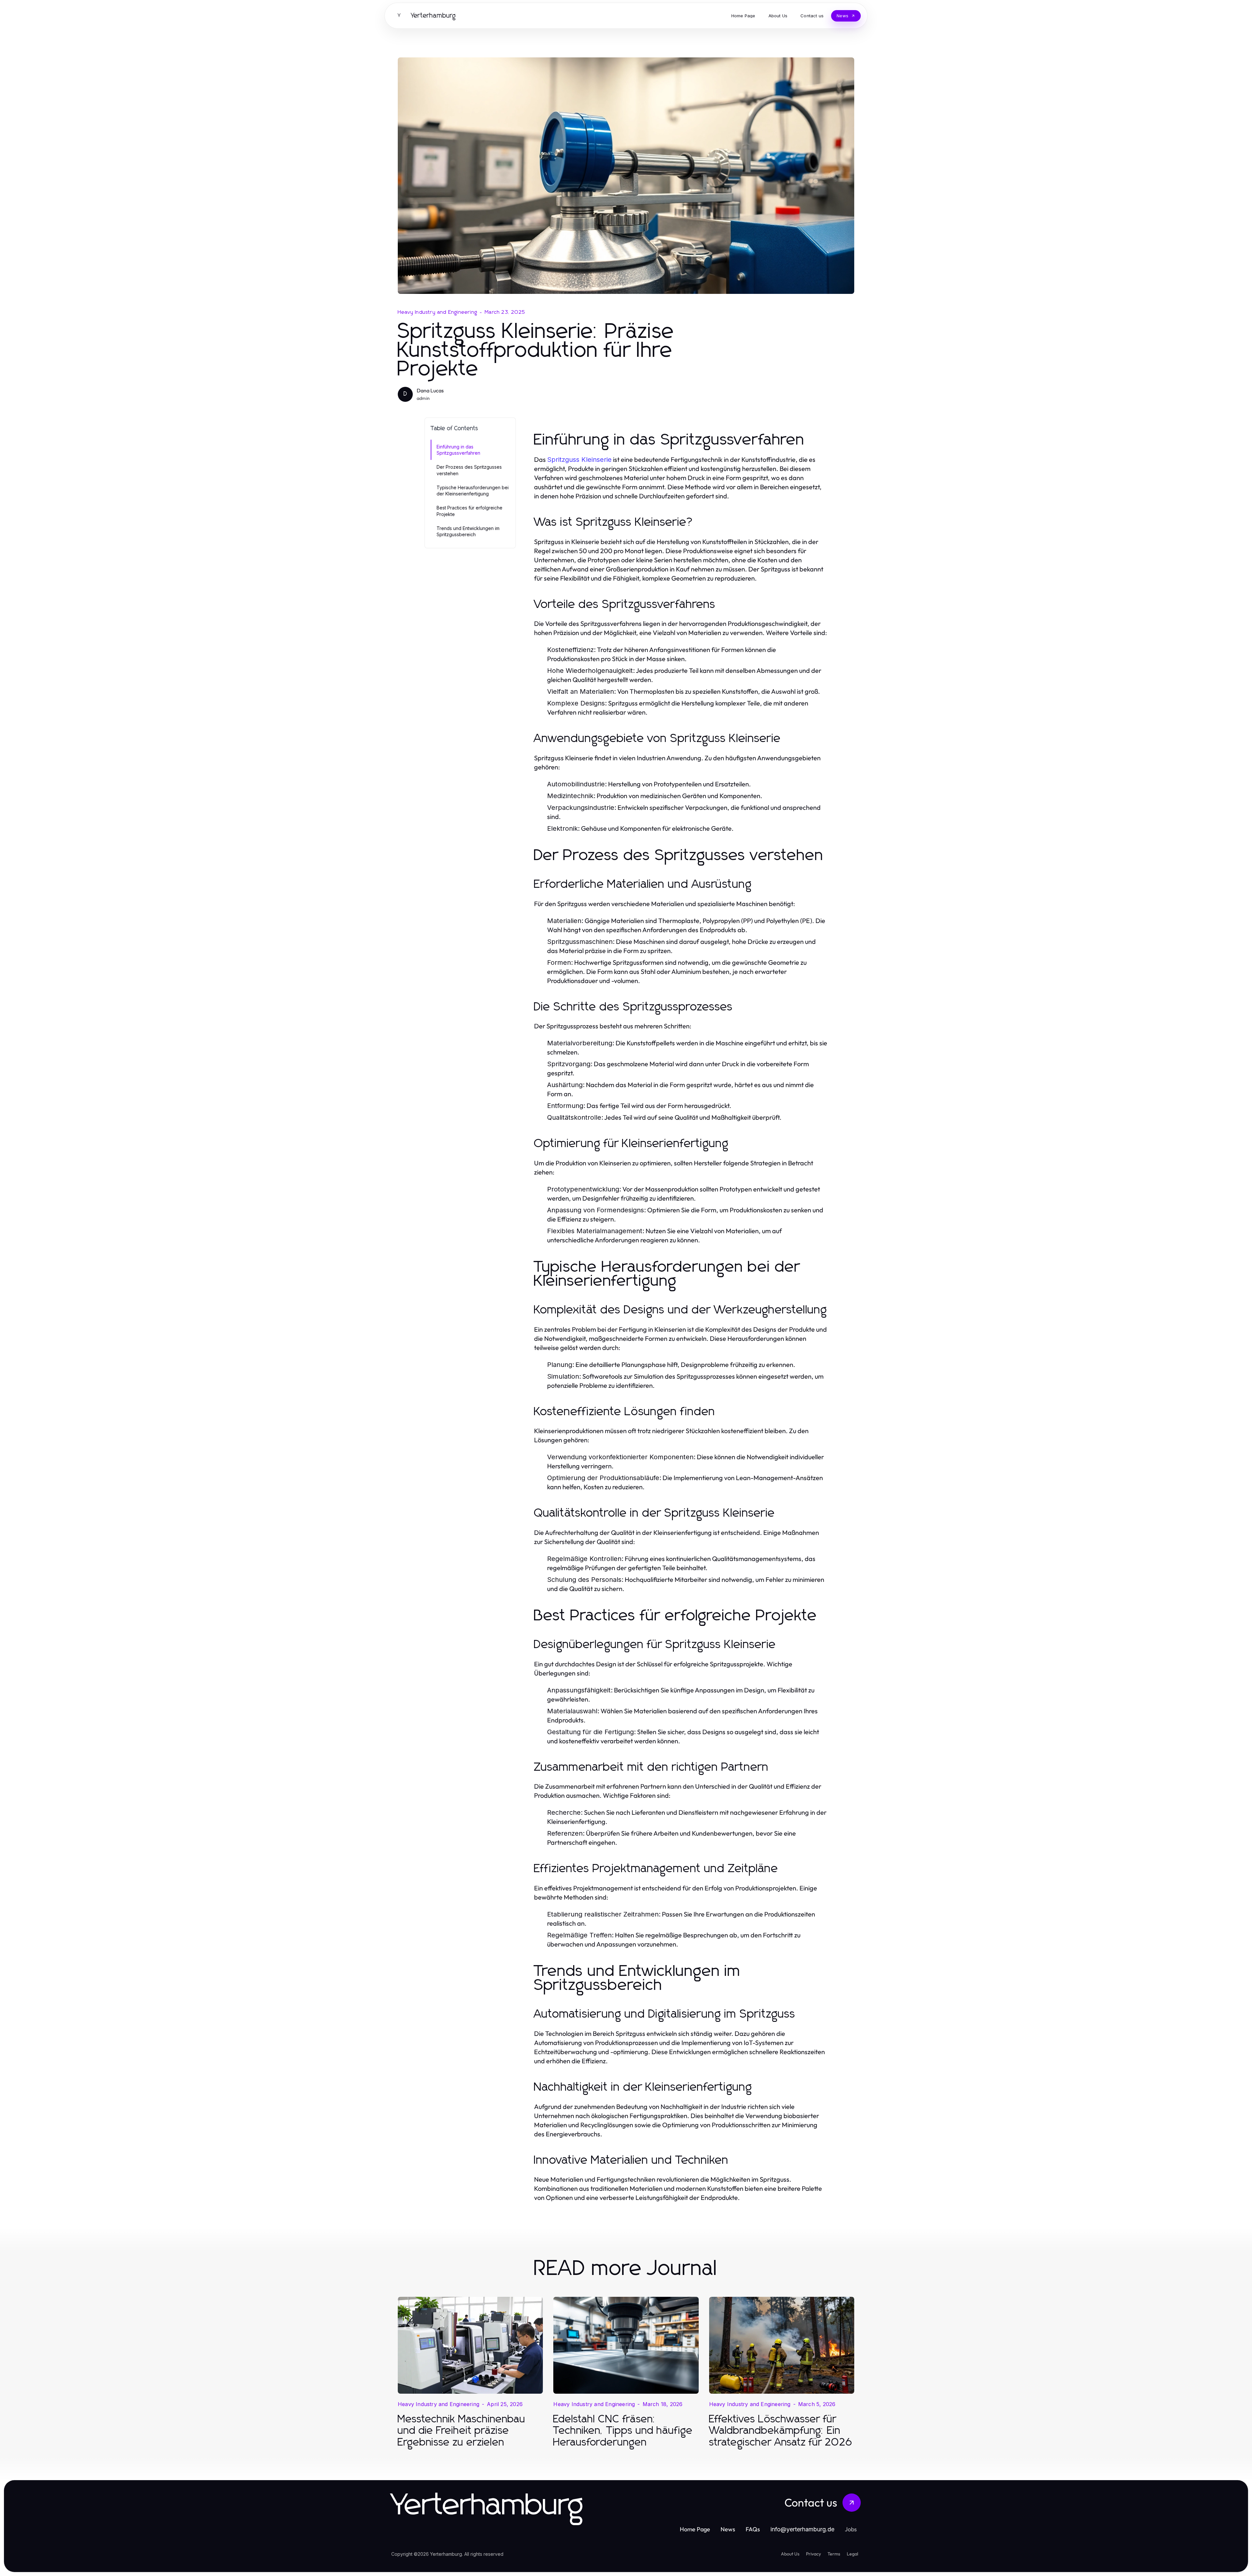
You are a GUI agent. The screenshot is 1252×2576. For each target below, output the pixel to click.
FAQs (753, 2529)
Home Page (695, 2529)
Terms (834, 2554)
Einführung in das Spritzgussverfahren (458, 450)
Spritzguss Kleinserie (579, 460)
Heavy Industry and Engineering (438, 312)
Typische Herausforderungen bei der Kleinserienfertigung (473, 491)
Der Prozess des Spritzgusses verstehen (469, 470)
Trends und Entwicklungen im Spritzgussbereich (468, 531)
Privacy (813, 2554)
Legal (852, 2554)
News (728, 2529)
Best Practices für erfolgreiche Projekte (469, 511)
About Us (790, 2554)
